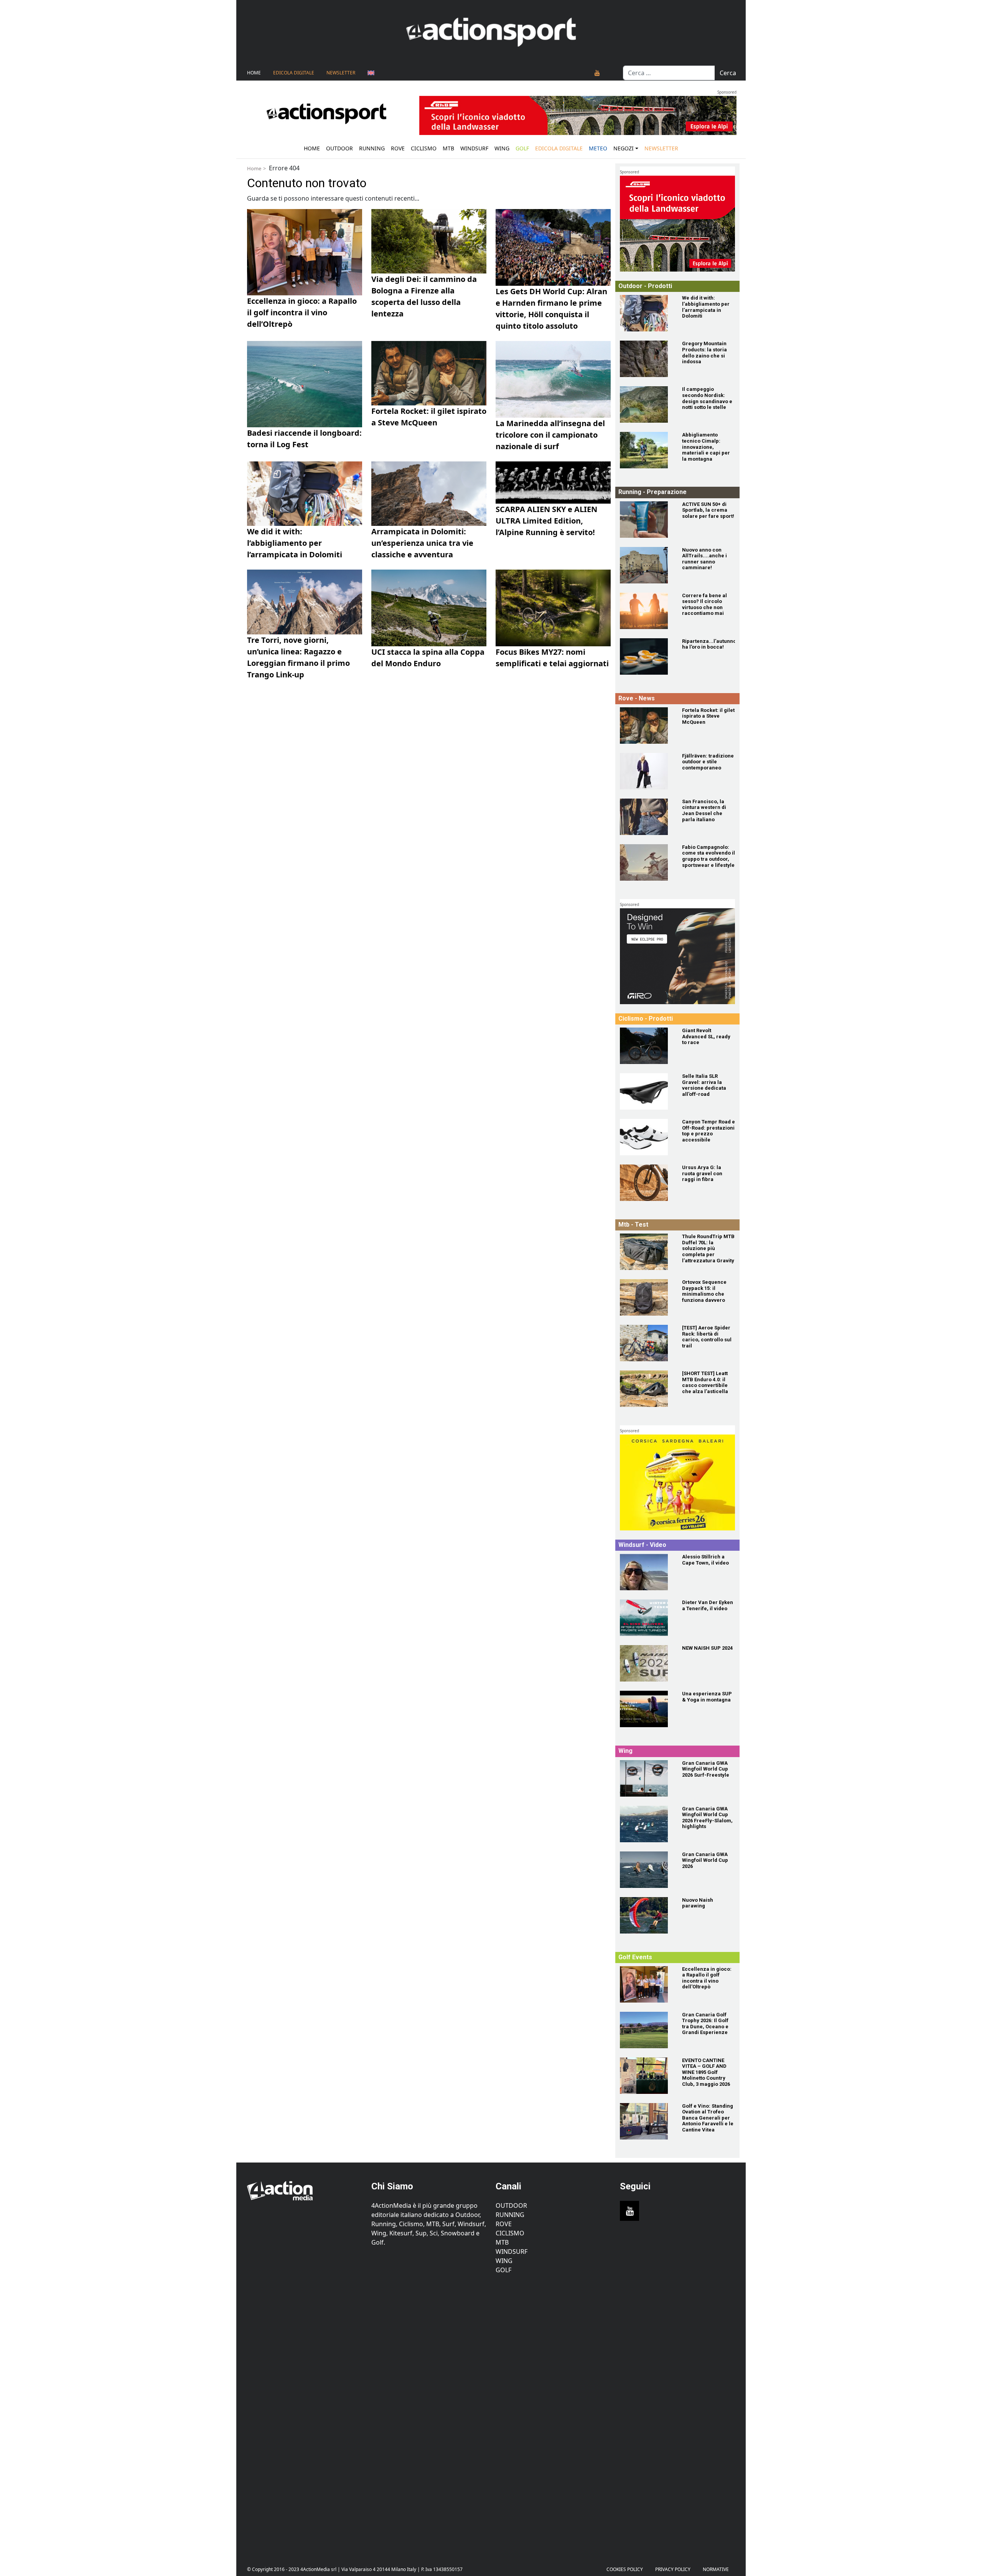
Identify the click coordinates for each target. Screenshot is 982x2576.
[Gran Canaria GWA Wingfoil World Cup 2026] (646, 1870)
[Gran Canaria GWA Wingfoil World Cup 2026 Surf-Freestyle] (646, 1778)
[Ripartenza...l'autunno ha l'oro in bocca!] (646, 656)
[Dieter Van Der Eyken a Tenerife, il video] (646, 1618)
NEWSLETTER (341, 73)
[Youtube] (597, 73)
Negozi (624, 148)
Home (254, 73)
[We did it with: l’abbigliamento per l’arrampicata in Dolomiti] (646, 313)
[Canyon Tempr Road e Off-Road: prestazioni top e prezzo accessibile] (646, 1137)
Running (372, 148)
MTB (502, 2242)
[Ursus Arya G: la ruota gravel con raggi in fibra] (646, 1183)
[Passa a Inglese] (371, 73)
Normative (716, 2569)
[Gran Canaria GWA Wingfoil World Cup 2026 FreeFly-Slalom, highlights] (646, 1824)
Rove (398, 148)
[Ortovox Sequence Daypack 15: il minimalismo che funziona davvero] (646, 1297)
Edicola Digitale (294, 73)
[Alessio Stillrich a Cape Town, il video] (646, 1572)
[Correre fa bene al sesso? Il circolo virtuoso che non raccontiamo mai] (646, 611)
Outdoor (339, 148)
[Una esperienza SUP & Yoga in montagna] (646, 1709)
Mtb (448, 148)
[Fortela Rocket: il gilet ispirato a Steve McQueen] (646, 726)
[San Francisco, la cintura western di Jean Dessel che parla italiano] (646, 817)
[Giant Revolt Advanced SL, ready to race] (646, 1046)
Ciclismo (424, 148)
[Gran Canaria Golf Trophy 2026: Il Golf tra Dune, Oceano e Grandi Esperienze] (646, 2030)
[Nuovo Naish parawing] (646, 1915)
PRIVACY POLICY (673, 2569)
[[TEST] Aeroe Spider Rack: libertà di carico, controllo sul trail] (646, 1343)
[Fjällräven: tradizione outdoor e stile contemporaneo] (646, 771)
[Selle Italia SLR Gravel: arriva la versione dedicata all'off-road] (646, 1091)
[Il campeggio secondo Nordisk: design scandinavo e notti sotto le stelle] (646, 404)
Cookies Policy (625, 2569)
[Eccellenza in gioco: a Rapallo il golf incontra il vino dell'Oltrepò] (646, 1984)
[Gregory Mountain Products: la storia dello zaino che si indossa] (646, 359)
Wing (502, 148)
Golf (503, 2270)
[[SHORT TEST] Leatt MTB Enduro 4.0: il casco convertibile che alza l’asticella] (646, 1389)
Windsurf (474, 148)
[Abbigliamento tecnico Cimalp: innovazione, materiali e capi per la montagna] (646, 450)
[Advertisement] (305, 2414)
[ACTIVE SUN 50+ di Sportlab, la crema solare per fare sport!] (646, 520)
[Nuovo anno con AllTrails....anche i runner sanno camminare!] (646, 565)
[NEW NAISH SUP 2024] (646, 1663)
